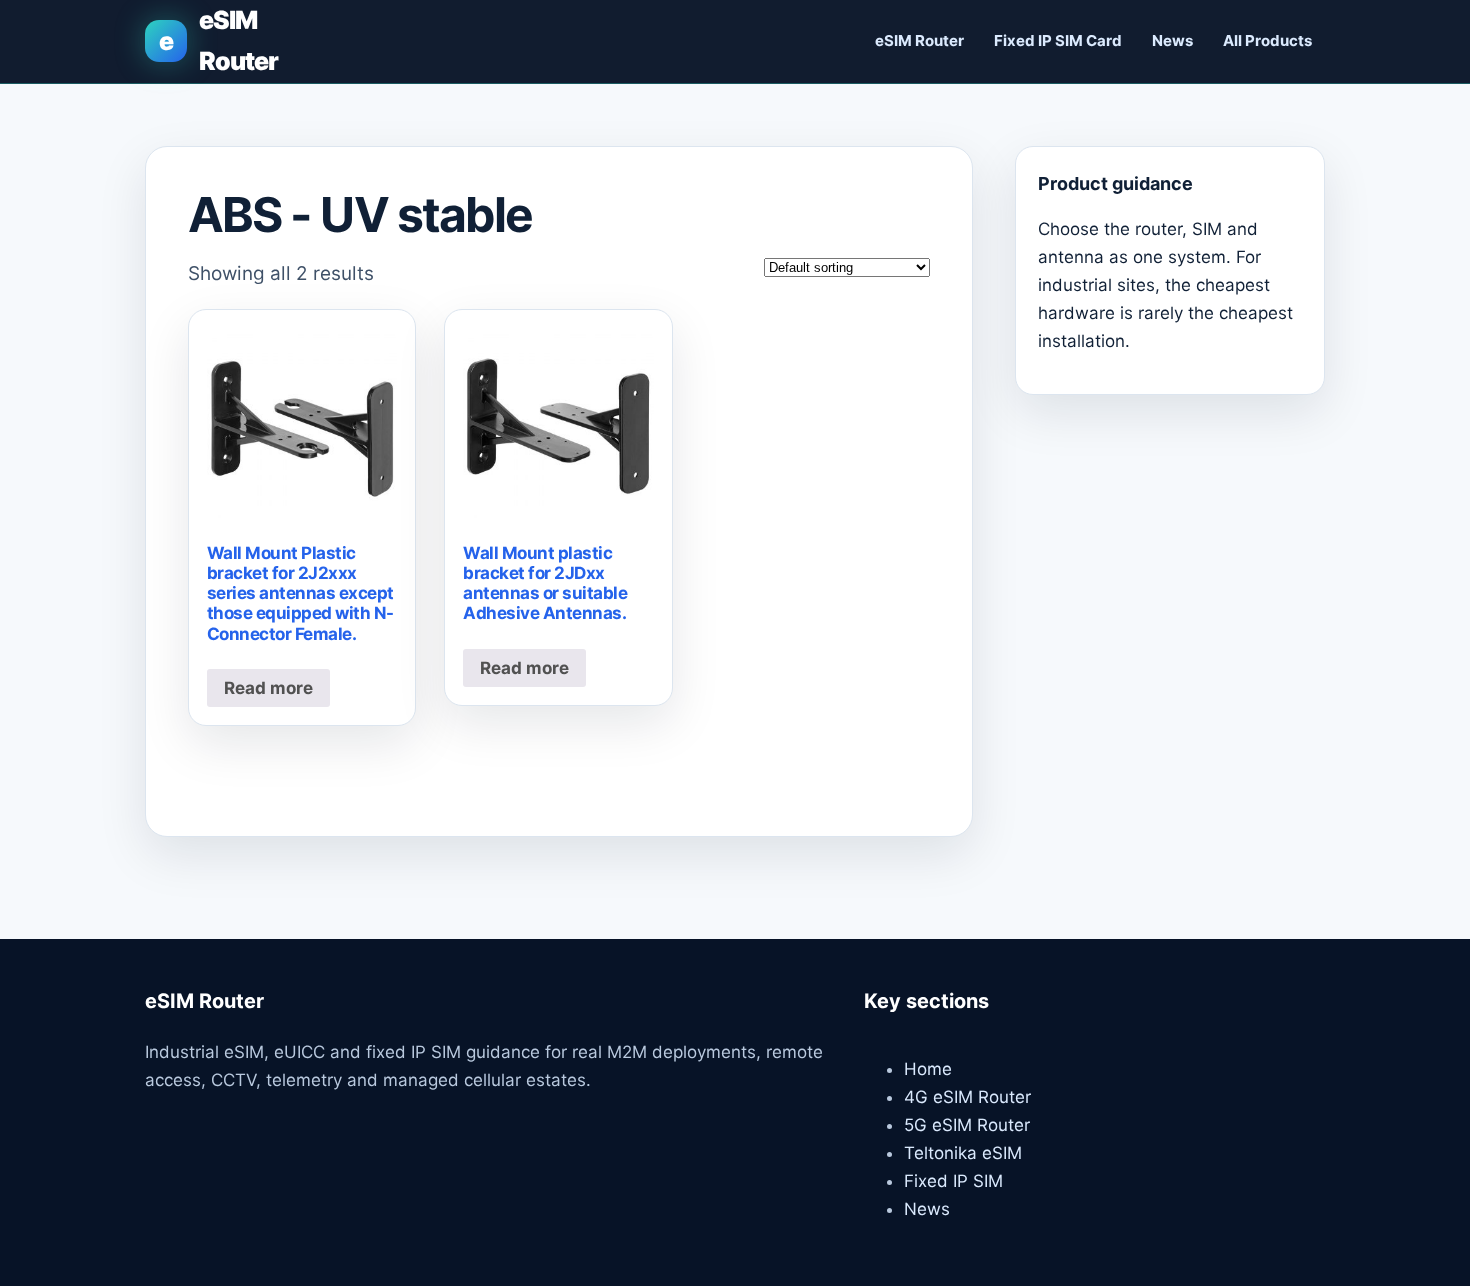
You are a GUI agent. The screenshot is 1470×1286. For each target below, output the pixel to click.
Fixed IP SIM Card (1058, 40)
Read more (268, 688)
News (1172, 40)
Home (928, 1069)
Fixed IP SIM (953, 1181)
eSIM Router (919, 40)
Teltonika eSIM (963, 1153)
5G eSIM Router (967, 1125)
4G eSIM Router (967, 1097)
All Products (1267, 40)
